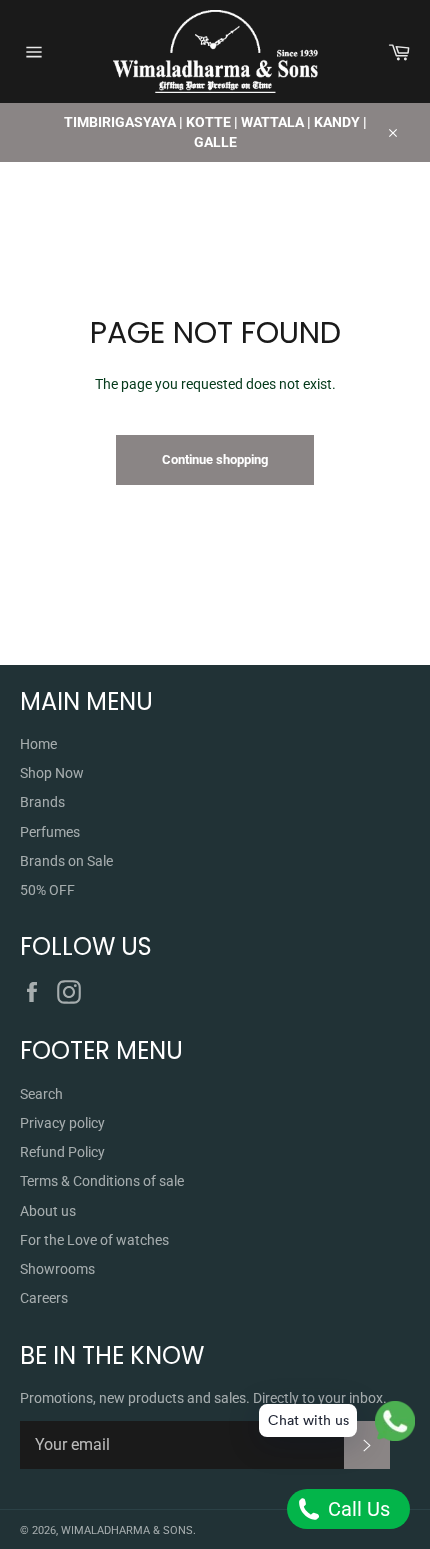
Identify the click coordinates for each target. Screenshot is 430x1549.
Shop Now (52, 773)
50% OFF (47, 890)
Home (38, 744)
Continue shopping (215, 459)
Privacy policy (62, 1123)
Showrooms (57, 1269)
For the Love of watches (94, 1240)
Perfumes (50, 832)
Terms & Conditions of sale (102, 1181)
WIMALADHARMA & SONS (127, 1530)
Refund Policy (62, 1152)
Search (41, 1094)
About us (48, 1211)
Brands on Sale (66, 861)
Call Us (356, 1509)
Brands (42, 802)
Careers (44, 1298)
